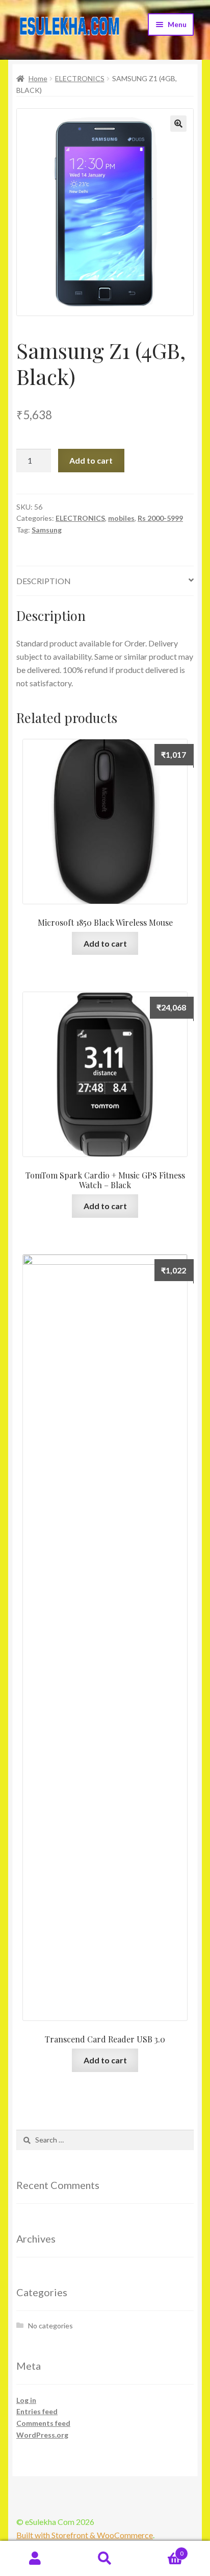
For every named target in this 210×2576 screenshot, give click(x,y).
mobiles (121, 518)
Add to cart (91, 460)
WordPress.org (42, 2435)
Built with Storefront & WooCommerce (85, 2535)
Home (38, 78)
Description (44, 581)
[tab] (105, 581)
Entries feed (37, 2411)
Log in (26, 2400)
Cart (162, 2550)
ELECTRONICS (80, 78)
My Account (35, 2559)
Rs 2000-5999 (160, 518)
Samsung (47, 530)
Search (105, 2559)
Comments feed (43, 2423)
